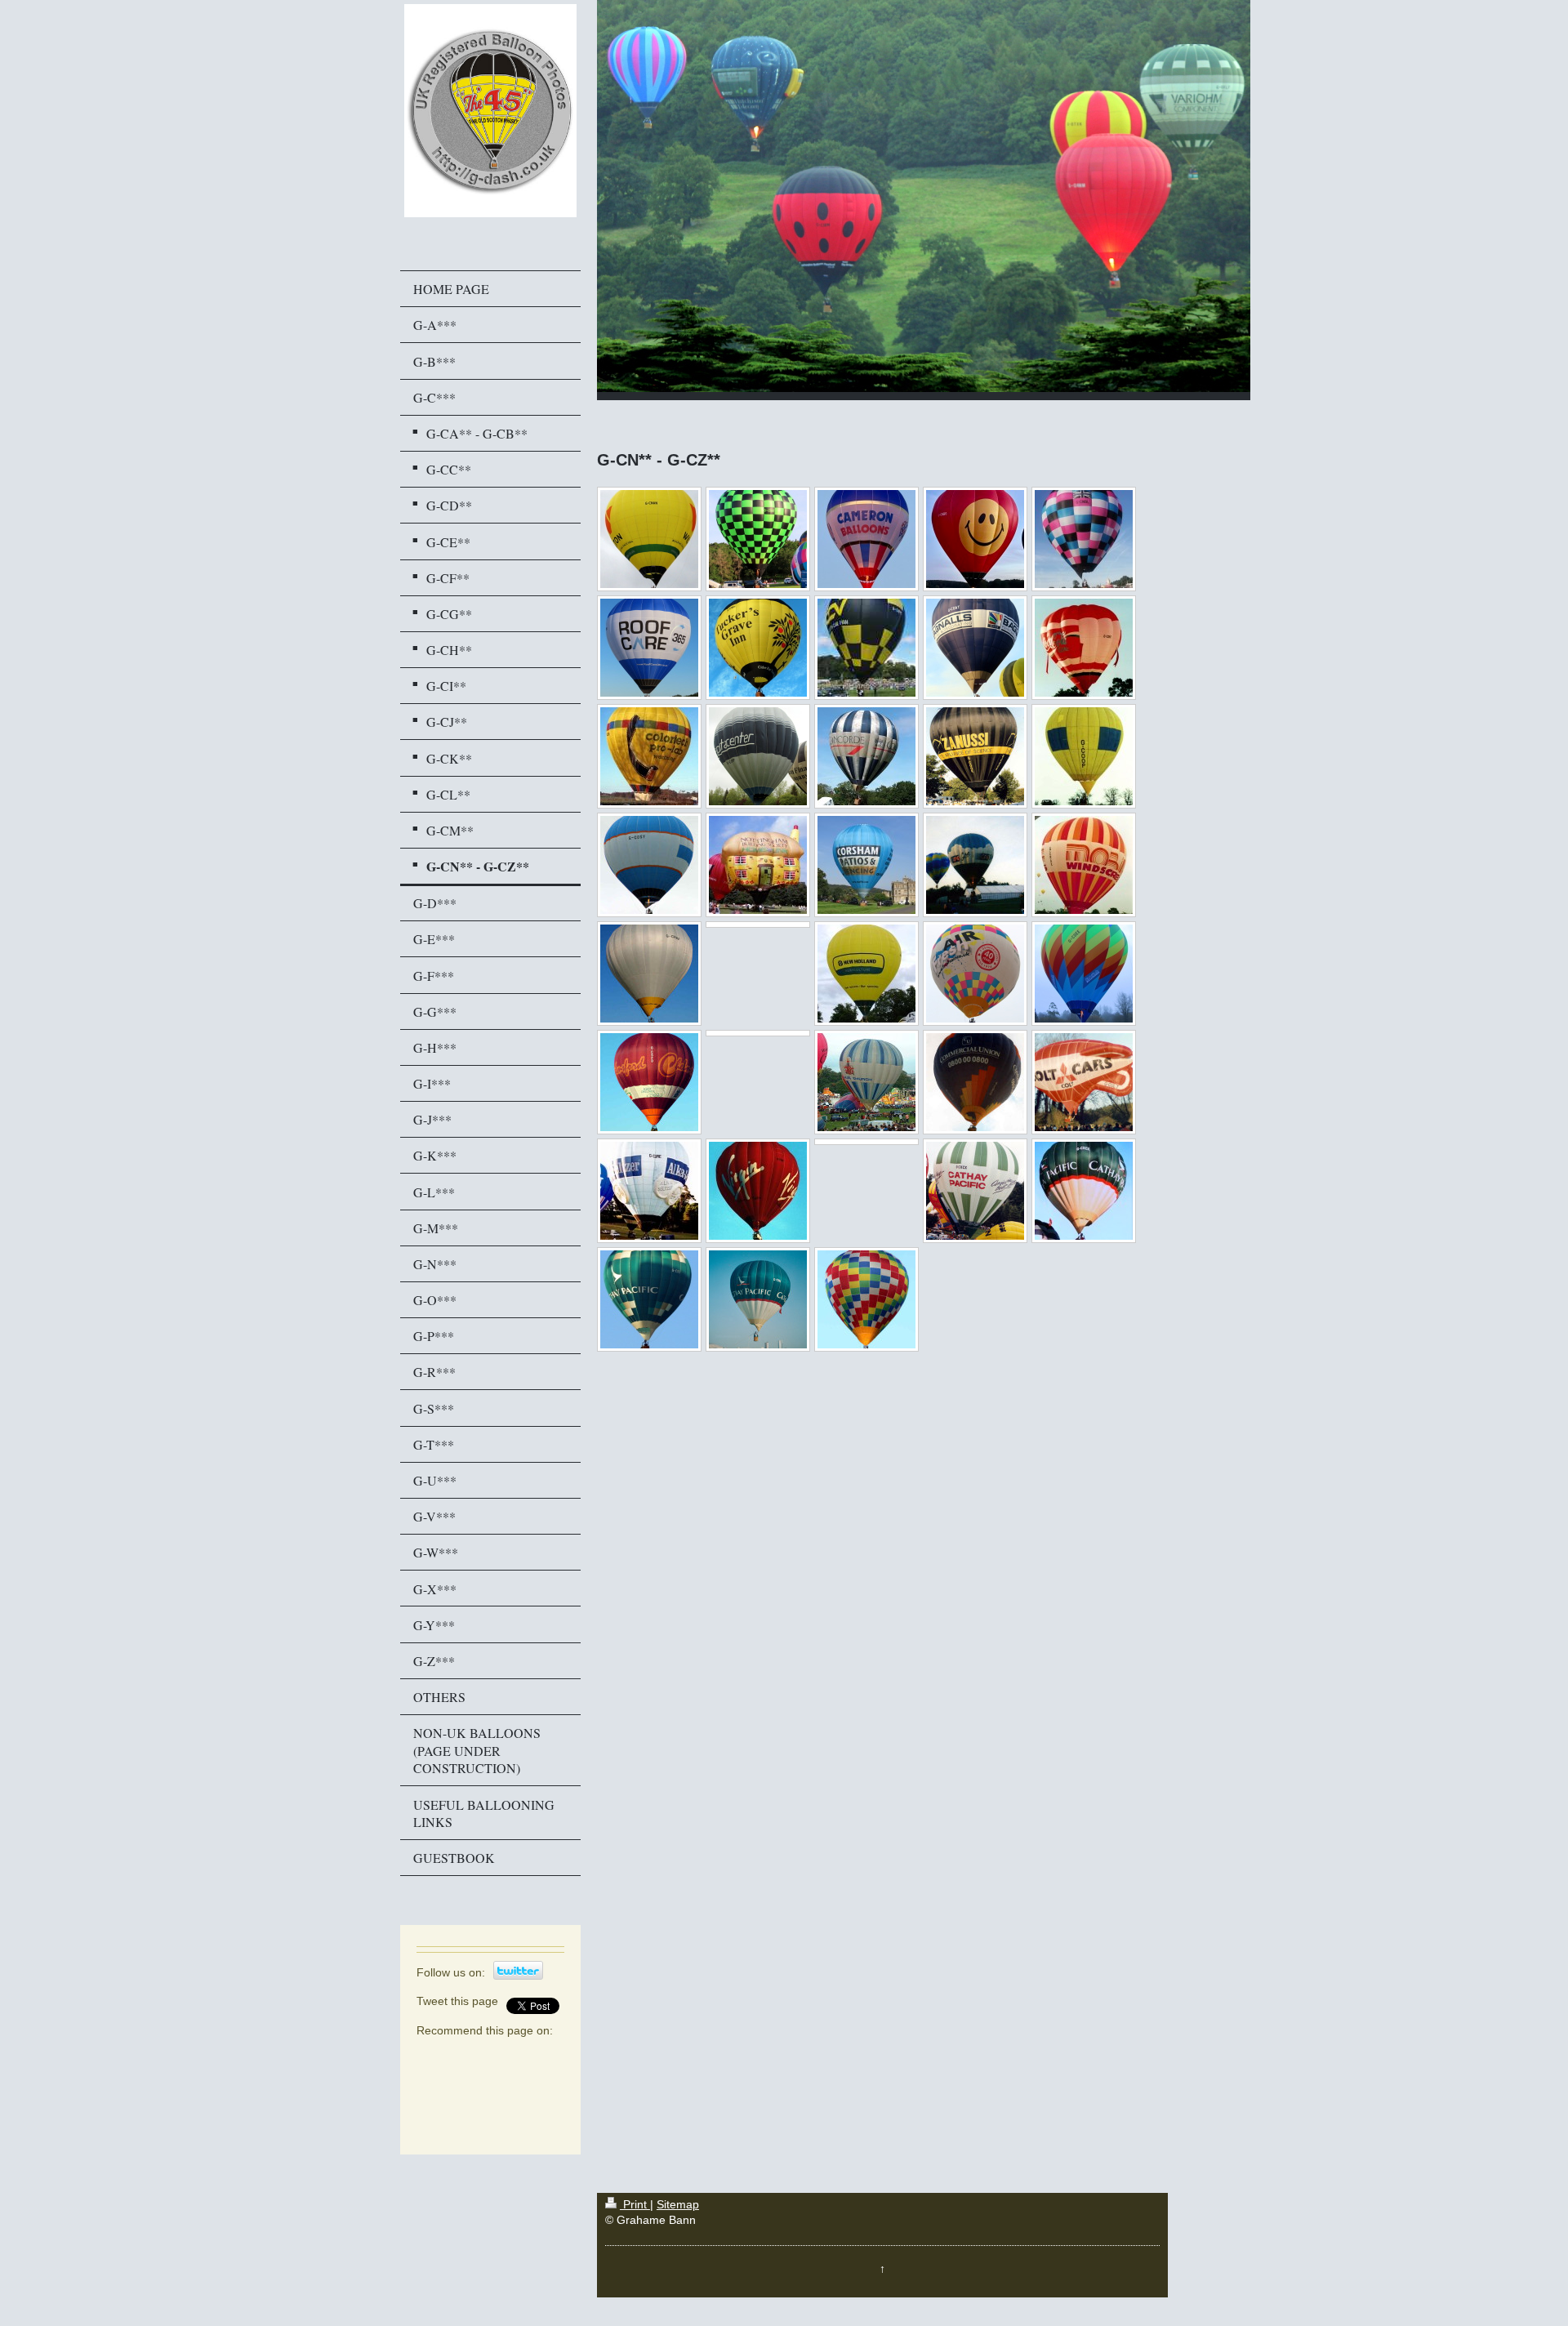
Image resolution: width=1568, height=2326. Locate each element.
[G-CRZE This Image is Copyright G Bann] (975, 974)
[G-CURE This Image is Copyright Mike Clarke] (649, 1191)
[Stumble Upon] (482, 2089)
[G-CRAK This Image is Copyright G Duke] (1084, 865)
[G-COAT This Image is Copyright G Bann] (975, 648)
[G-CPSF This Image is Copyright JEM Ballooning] (975, 865)
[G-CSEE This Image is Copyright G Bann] (1084, 974)
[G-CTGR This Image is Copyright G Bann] (866, 1082)
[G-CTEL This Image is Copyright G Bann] (758, 1033)
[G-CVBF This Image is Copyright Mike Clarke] (758, 1191)
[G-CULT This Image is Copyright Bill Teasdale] (1084, 1082)
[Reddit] (506, 2056)
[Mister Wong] (457, 2089)
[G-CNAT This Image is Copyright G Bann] (758, 539)
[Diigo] (531, 2089)
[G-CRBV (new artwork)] (758, 925)
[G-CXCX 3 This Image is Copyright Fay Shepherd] (649, 1299)
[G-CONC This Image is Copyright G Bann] (866, 756)
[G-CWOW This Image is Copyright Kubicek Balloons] (866, 1142)
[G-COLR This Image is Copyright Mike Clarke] (649, 756)
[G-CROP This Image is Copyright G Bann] (866, 974)
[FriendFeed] (457, 2122)
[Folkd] (531, 2056)
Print (635, 2205)
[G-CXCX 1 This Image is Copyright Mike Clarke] (975, 1191)
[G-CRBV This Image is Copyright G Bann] (649, 974)
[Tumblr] (506, 2089)
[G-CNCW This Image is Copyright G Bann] (649, 648)
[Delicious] (457, 2056)
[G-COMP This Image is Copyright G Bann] (758, 756)
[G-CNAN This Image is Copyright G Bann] (649, 539)
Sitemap (678, 2205)
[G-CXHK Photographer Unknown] (758, 1299)
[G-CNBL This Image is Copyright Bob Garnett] (1084, 539)
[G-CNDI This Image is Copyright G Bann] (758, 648)
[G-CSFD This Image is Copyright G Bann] (649, 1082)
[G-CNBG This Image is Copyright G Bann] (975, 539)
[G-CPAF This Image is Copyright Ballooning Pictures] (866, 865)
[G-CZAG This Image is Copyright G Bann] (866, 1299)
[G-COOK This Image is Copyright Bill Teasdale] (975, 756)
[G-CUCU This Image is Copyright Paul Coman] (975, 1082)
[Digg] (482, 2056)
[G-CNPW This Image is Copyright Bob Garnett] (866, 648)
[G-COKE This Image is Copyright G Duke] (1084, 648)
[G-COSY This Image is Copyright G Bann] (649, 865)
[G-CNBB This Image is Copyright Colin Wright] (866, 539)
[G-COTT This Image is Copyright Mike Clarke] (758, 865)
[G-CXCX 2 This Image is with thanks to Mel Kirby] (1084, 1191)
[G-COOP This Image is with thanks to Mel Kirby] (1084, 756)
